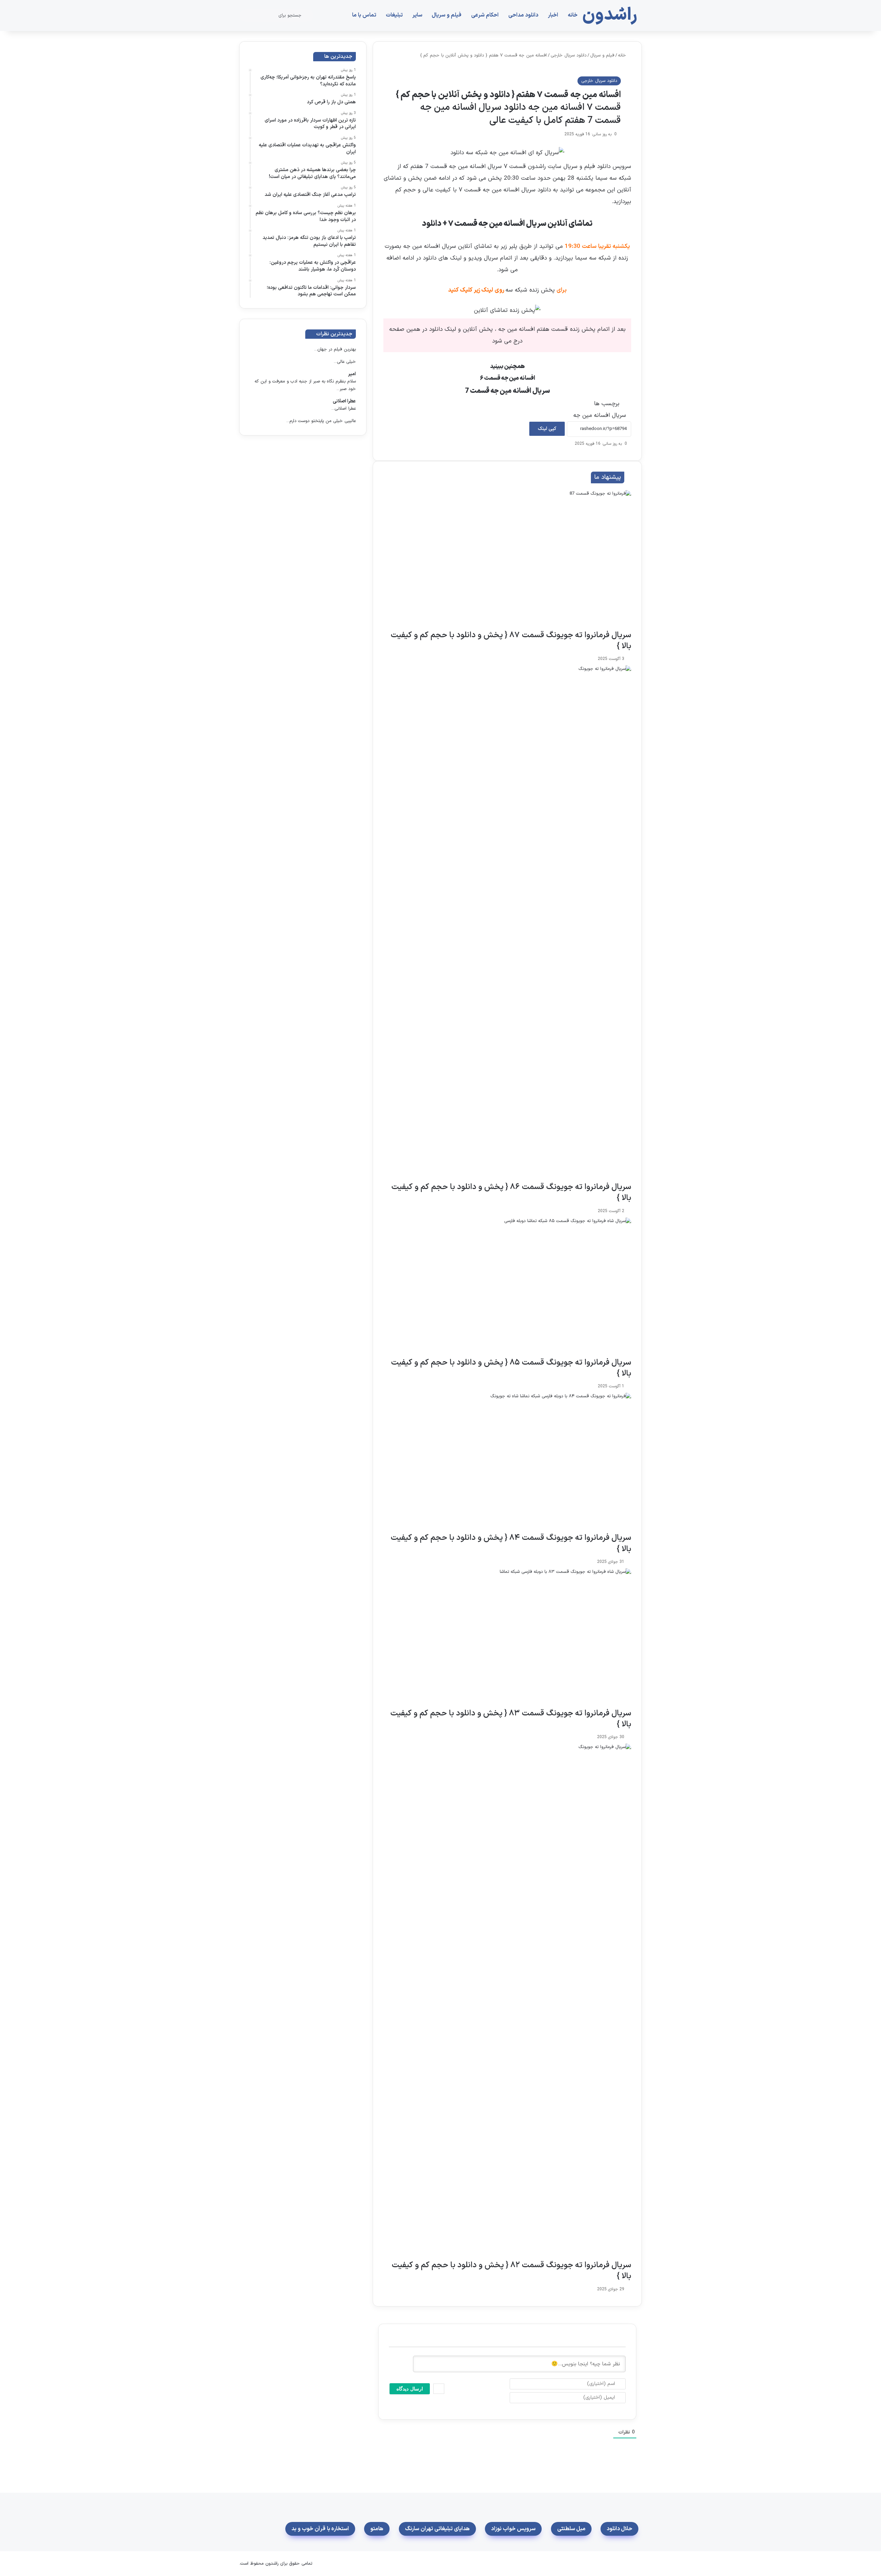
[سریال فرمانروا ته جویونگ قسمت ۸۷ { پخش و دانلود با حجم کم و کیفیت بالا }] (507, 560)
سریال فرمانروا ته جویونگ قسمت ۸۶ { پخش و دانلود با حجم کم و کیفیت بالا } (511, 1193)
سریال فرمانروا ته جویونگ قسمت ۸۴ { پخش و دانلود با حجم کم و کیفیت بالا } (511, 1543)
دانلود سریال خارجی (569, 55)
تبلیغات (394, 15)
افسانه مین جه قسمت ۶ (507, 378)
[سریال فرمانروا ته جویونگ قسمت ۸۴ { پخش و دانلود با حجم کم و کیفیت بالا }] (507, 1463)
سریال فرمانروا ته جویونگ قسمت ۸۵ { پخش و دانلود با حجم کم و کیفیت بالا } (511, 1368)
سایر (417, 15)
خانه (573, 15)
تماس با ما (364, 15)
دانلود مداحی (523, 15)
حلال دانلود (619, 2529)
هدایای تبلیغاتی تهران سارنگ (437, 2529)
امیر (352, 374)
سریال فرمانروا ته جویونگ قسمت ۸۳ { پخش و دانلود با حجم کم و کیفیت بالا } (511, 1719)
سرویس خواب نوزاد (513, 2529)
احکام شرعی (485, 15)
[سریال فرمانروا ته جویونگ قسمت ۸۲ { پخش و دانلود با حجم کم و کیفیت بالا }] (507, 2002)
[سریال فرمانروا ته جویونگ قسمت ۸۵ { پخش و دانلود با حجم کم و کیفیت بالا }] (507, 1287)
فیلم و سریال (447, 15)
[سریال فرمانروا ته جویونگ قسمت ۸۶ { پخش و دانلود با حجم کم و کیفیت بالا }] (507, 924)
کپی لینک (547, 429)
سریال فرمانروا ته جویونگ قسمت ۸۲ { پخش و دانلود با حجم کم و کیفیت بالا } (511, 2271)
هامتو (377, 2529)
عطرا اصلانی (344, 401)
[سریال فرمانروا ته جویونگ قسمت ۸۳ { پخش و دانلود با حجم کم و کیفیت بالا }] (507, 1638)
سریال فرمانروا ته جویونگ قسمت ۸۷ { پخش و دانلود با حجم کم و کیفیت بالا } (511, 641)
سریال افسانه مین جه (600, 416)
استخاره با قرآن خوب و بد (320, 2529)
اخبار (553, 15)
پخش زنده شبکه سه (530, 290)
